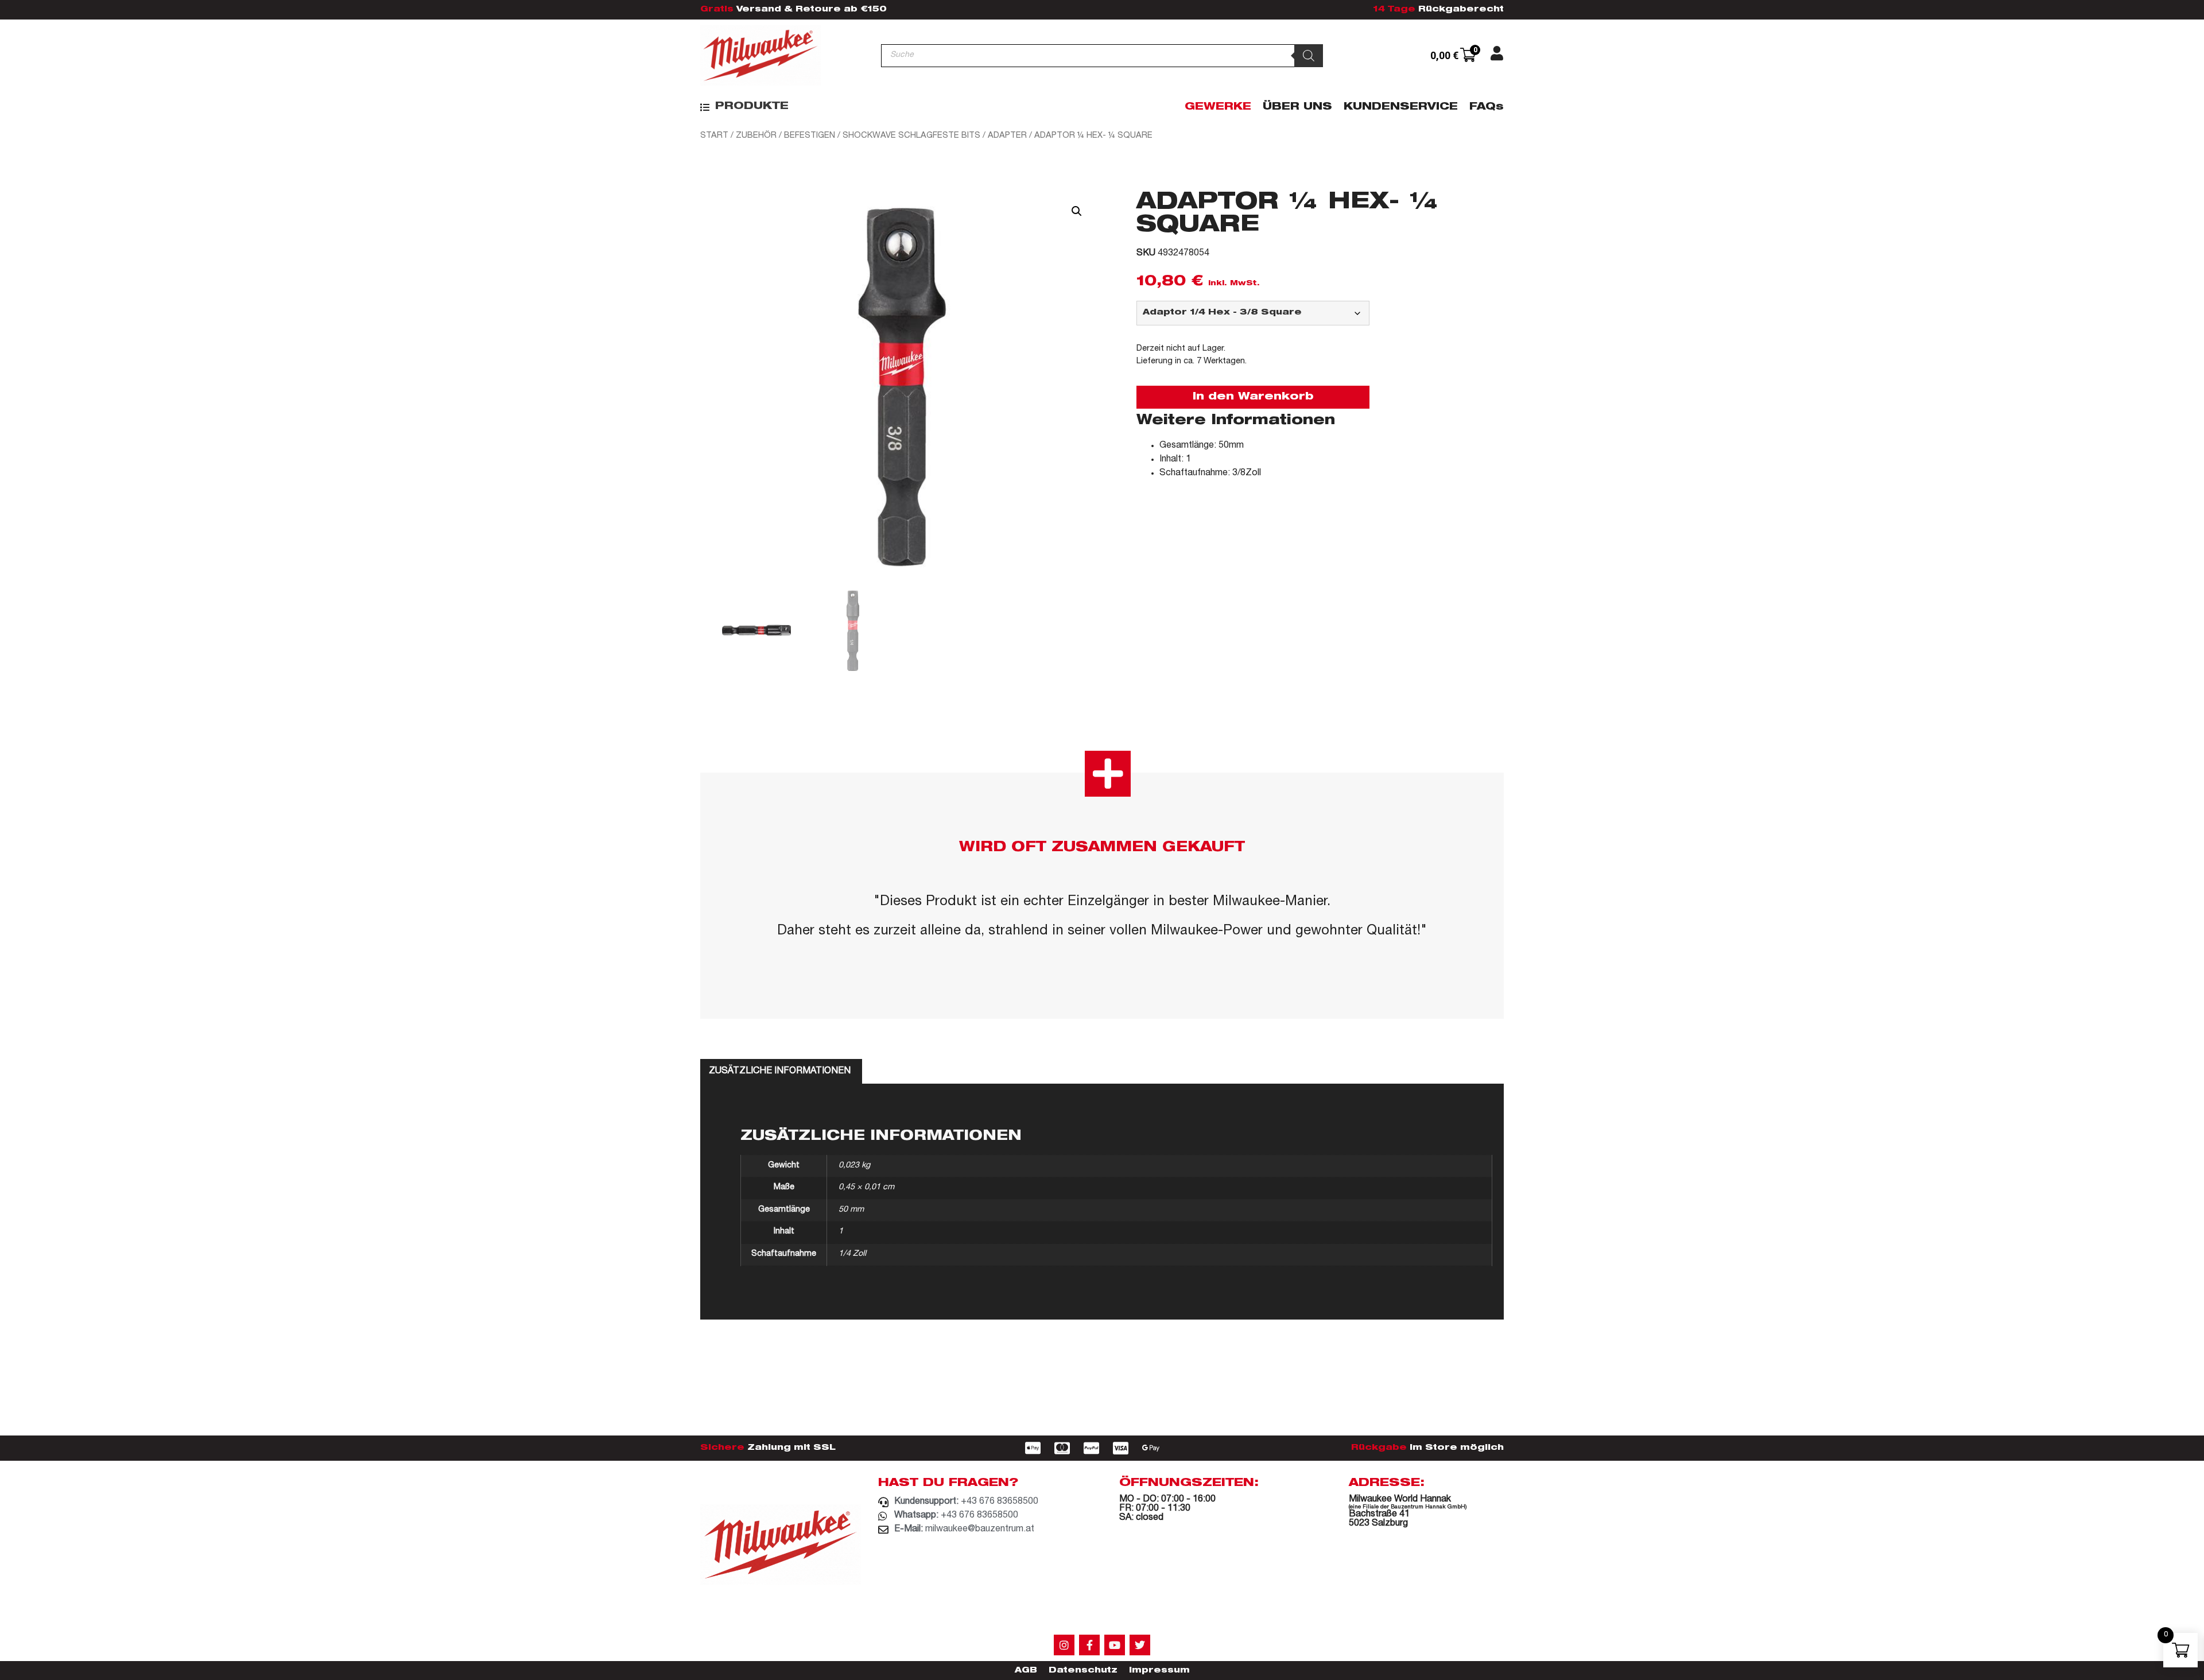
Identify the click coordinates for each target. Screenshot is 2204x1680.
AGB (1026, 1671)
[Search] (1309, 56)
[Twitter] (1140, 1645)
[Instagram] (1064, 1645)
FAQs (1487, 107)
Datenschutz (1083, 1671)
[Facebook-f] (1089, 1645)
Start (714, 136)
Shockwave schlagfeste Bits (911, 136)
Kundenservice (1401, 107)
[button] (744, 107)
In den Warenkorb (1253, 397)
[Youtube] (1115, 1645)
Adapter (1007, 136)
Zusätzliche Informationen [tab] (780, 1072)
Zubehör (756, 136)
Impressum (1159, 1671)
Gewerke (1218, 107)
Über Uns (1297, 107)
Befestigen (810, 136)
